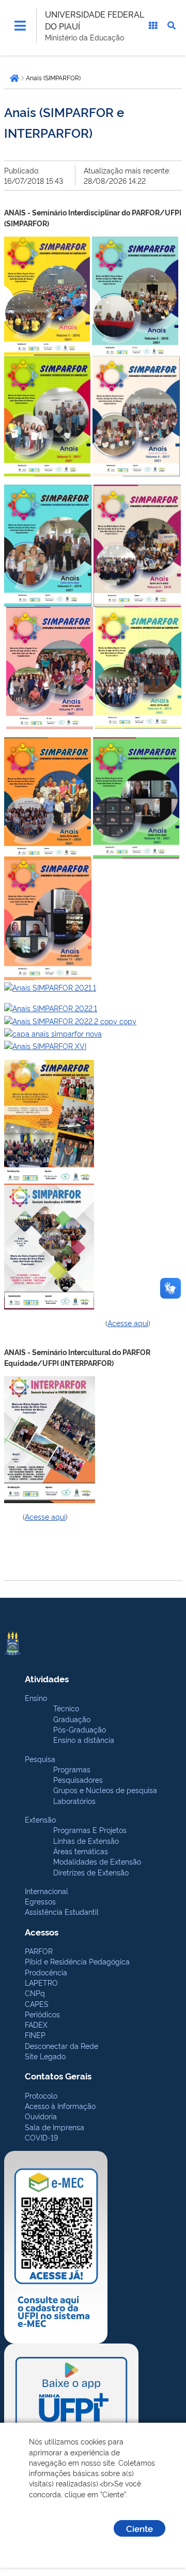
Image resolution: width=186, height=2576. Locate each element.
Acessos (42, 1932)
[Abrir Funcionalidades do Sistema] (153, 25)
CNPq (35, 1993)
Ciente (139, 2528)
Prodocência (46, 1972)
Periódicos (42, 2014)
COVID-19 (41, 2137)
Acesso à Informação (60, 2106)
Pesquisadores (78, 1779)
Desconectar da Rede (61, 2046)
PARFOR (39, 1951)
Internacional (47, 1891)
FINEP (35, 2035)
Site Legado (45, 2056)
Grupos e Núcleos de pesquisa (105, 1790)
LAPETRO (41, 1982)
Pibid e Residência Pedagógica (77, 1961)
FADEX (36, 2024)
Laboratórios (74, 1801)
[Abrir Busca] (172, 25)
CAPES (37, 2004)
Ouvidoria (41, 2116)
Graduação (72, 1719)
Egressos (40, 1901)
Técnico (66, 1708)
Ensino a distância (84, 1740)
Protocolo (41, 2095)
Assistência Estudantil (62, 1911)
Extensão (40, 1819)
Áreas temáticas (81, 1851)
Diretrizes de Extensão (91, 1872)
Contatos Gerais (58, 2076)
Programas (72, 1769)
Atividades (47, 1678)
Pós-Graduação (80, 1729)
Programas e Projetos (90, 1830)
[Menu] (20, 25)
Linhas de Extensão (86, 1840)
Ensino (36, 1698)
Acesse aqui (128, 1323)
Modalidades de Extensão (97, 1861)
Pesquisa (40, 1759)
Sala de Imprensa (55, 2127)
